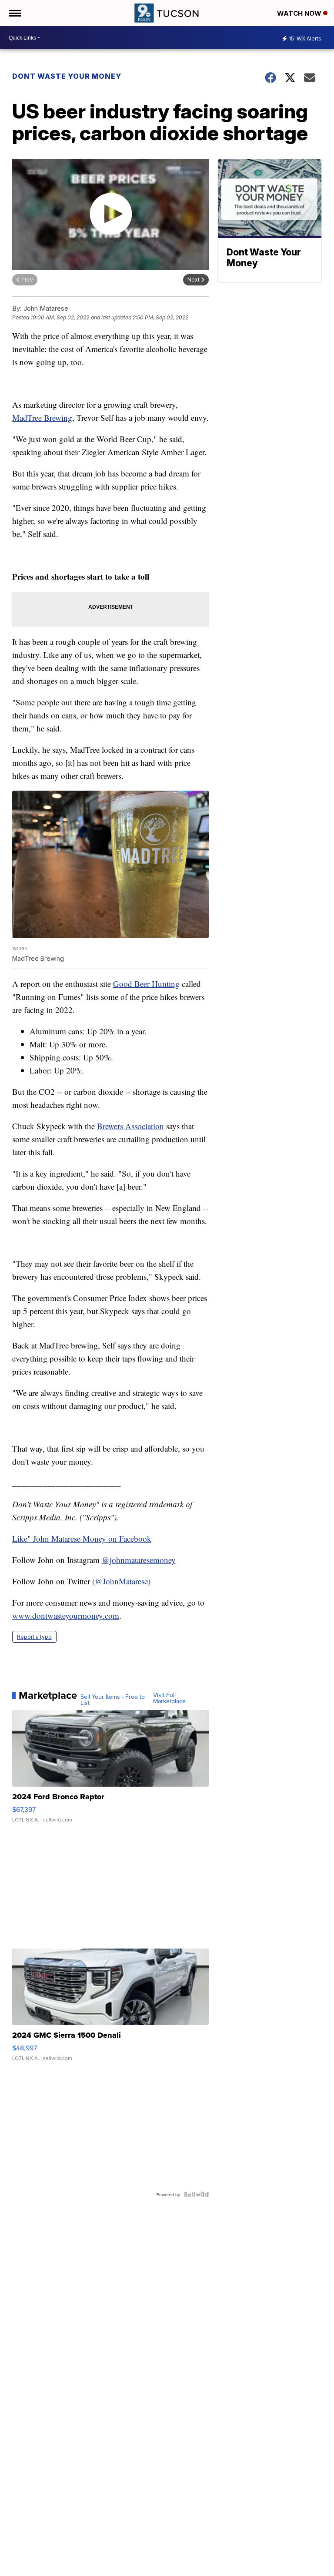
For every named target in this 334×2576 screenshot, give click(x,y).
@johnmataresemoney (139, 1560)
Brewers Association (130, 1126)
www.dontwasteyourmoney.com (66, 1615)
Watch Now (300, 13)
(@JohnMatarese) (121, 1581)
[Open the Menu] (15, 13)
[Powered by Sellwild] (196, 2194)
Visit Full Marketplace (169, 1698)
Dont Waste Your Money (67, 76)
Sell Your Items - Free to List (113, 1700)
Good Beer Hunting (146, 984)
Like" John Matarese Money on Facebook (82, 1538)
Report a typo (34, 1637)
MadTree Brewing (42, 418)
